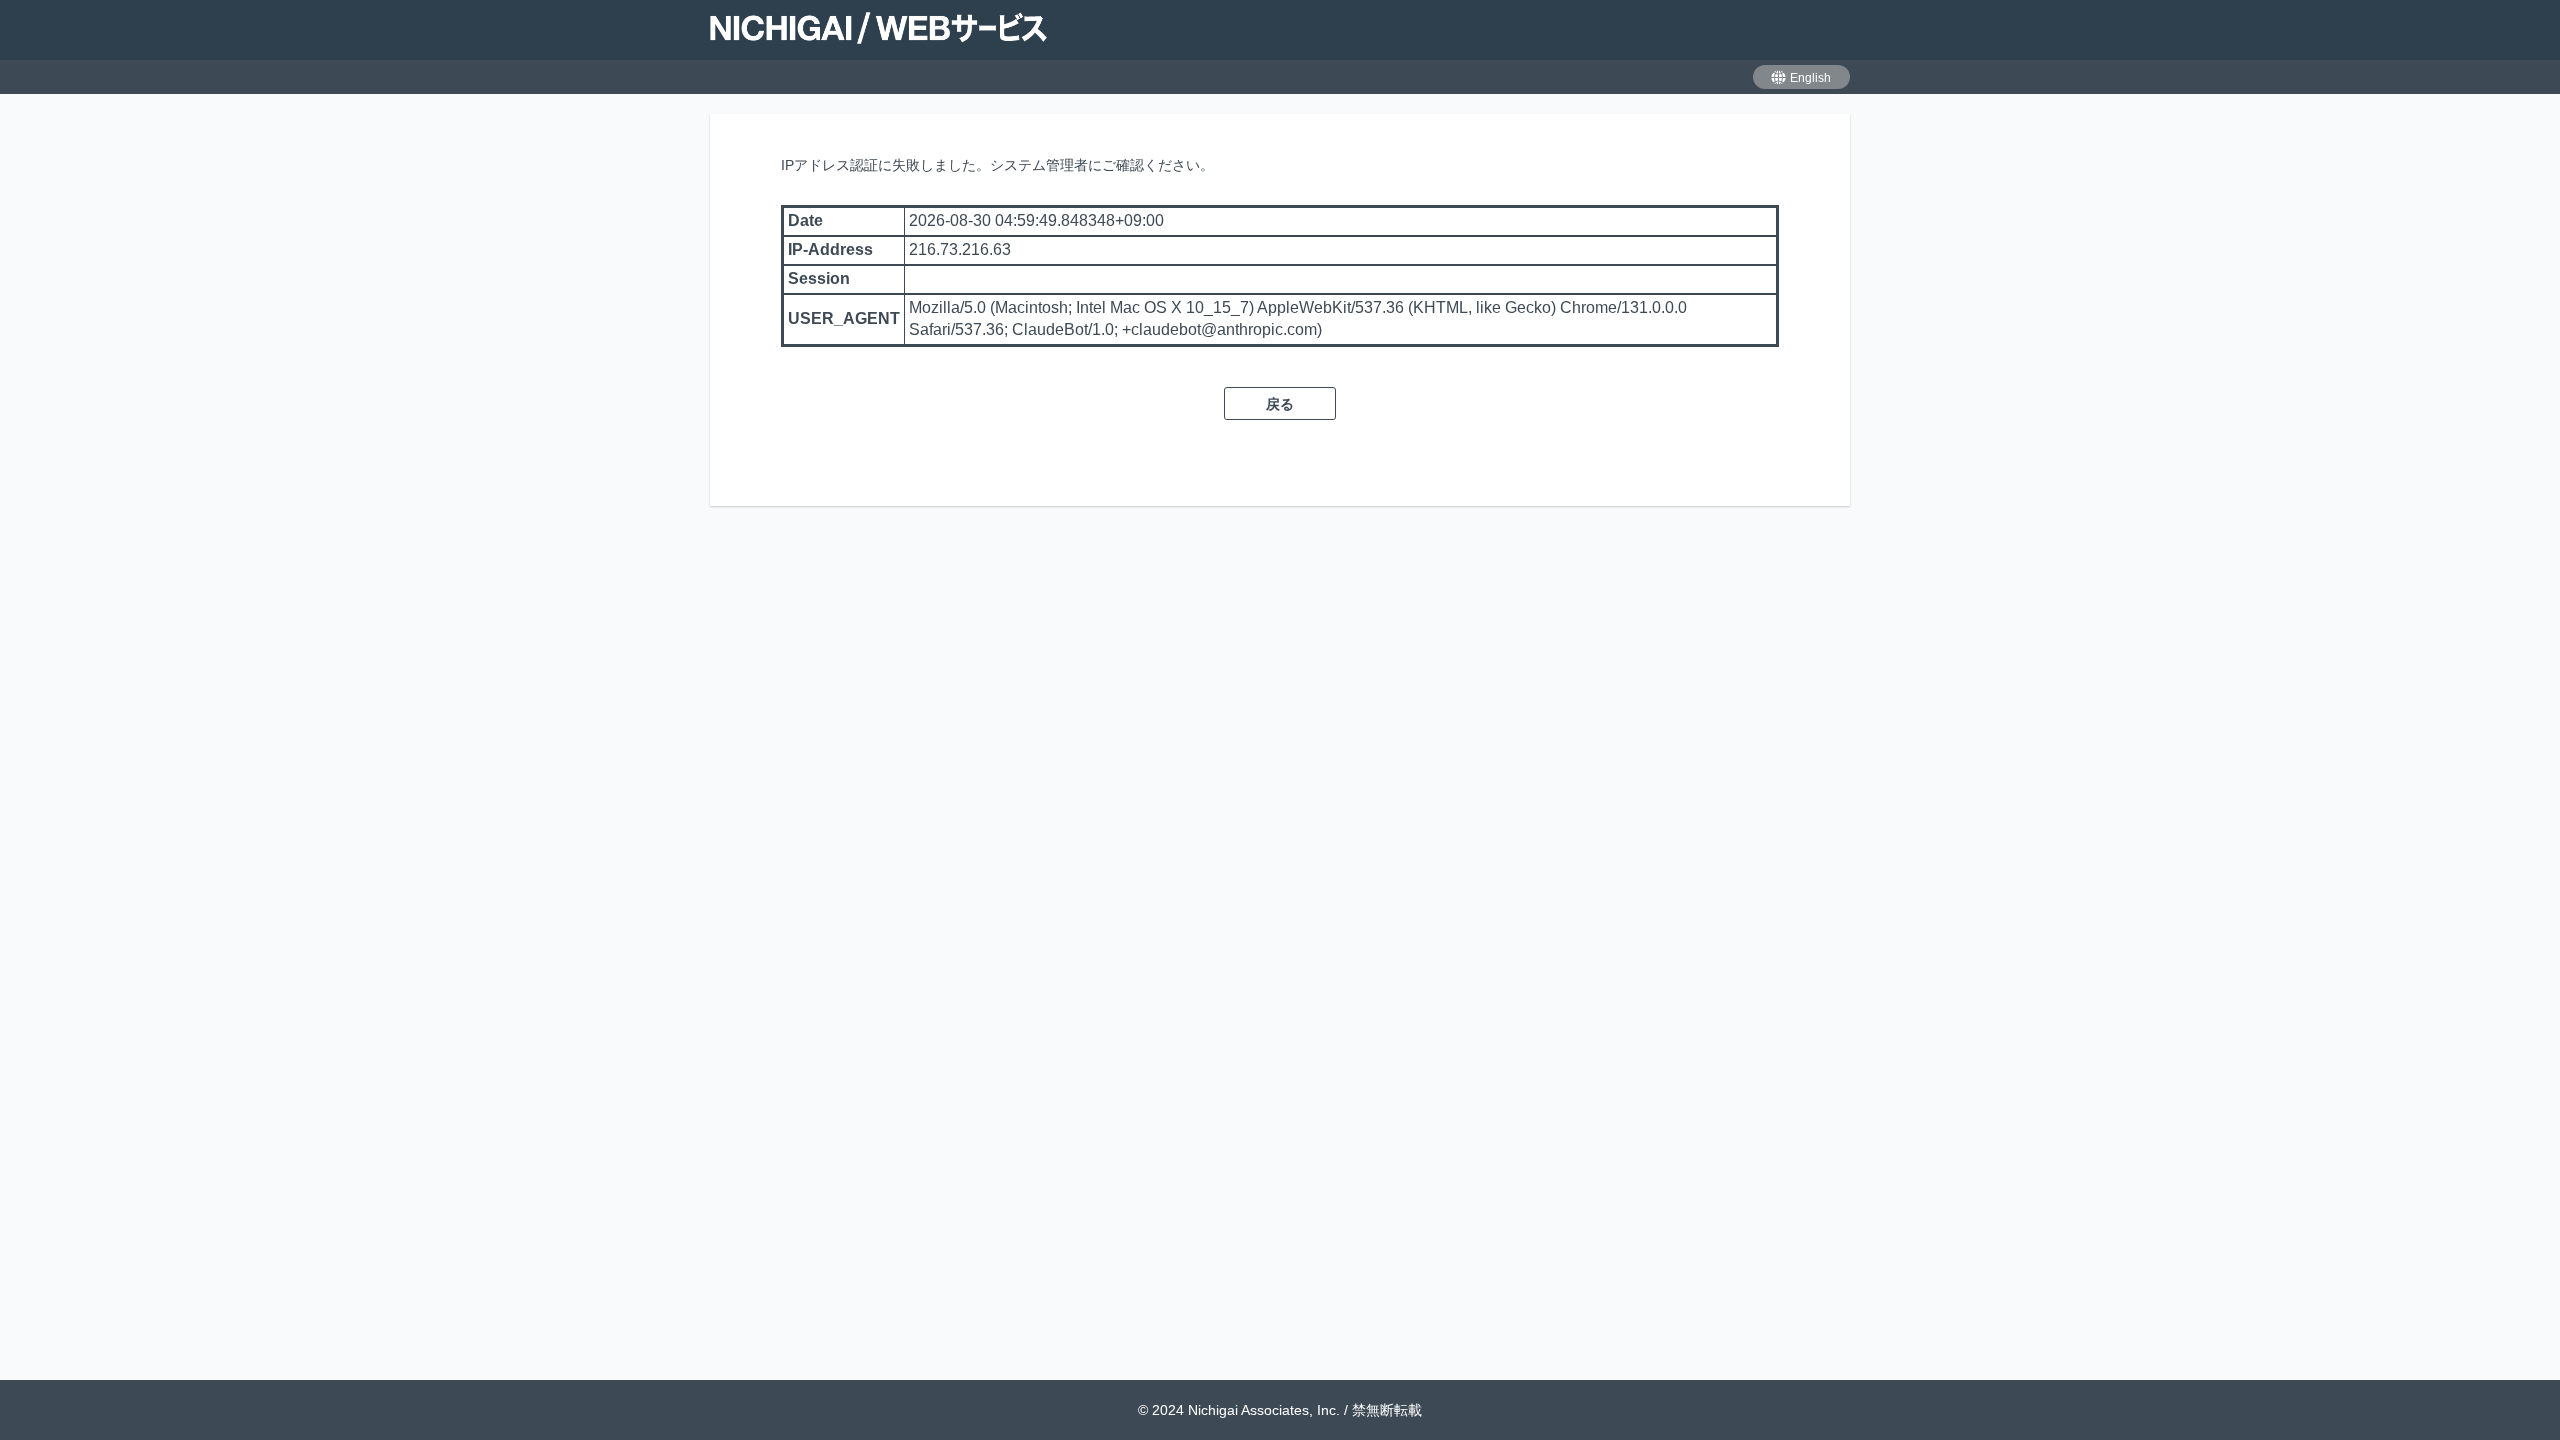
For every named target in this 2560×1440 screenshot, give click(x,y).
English (1810, 78)
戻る (1280, 404)
